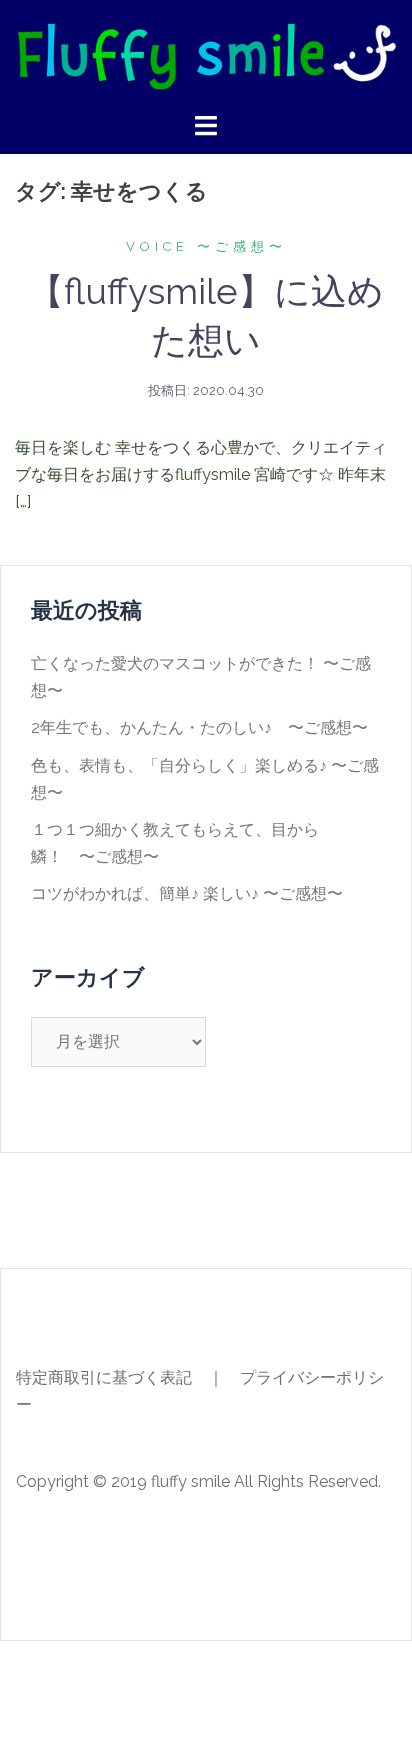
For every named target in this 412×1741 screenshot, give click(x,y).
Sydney (344, 1673)
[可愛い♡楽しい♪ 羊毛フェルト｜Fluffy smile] (206, 54)
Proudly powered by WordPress (132, 1673)
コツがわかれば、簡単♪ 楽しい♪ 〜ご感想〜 (187, 893)
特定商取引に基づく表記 (104, 1377)
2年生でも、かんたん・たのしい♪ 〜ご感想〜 (199, 727)
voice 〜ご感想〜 (206, 246)
